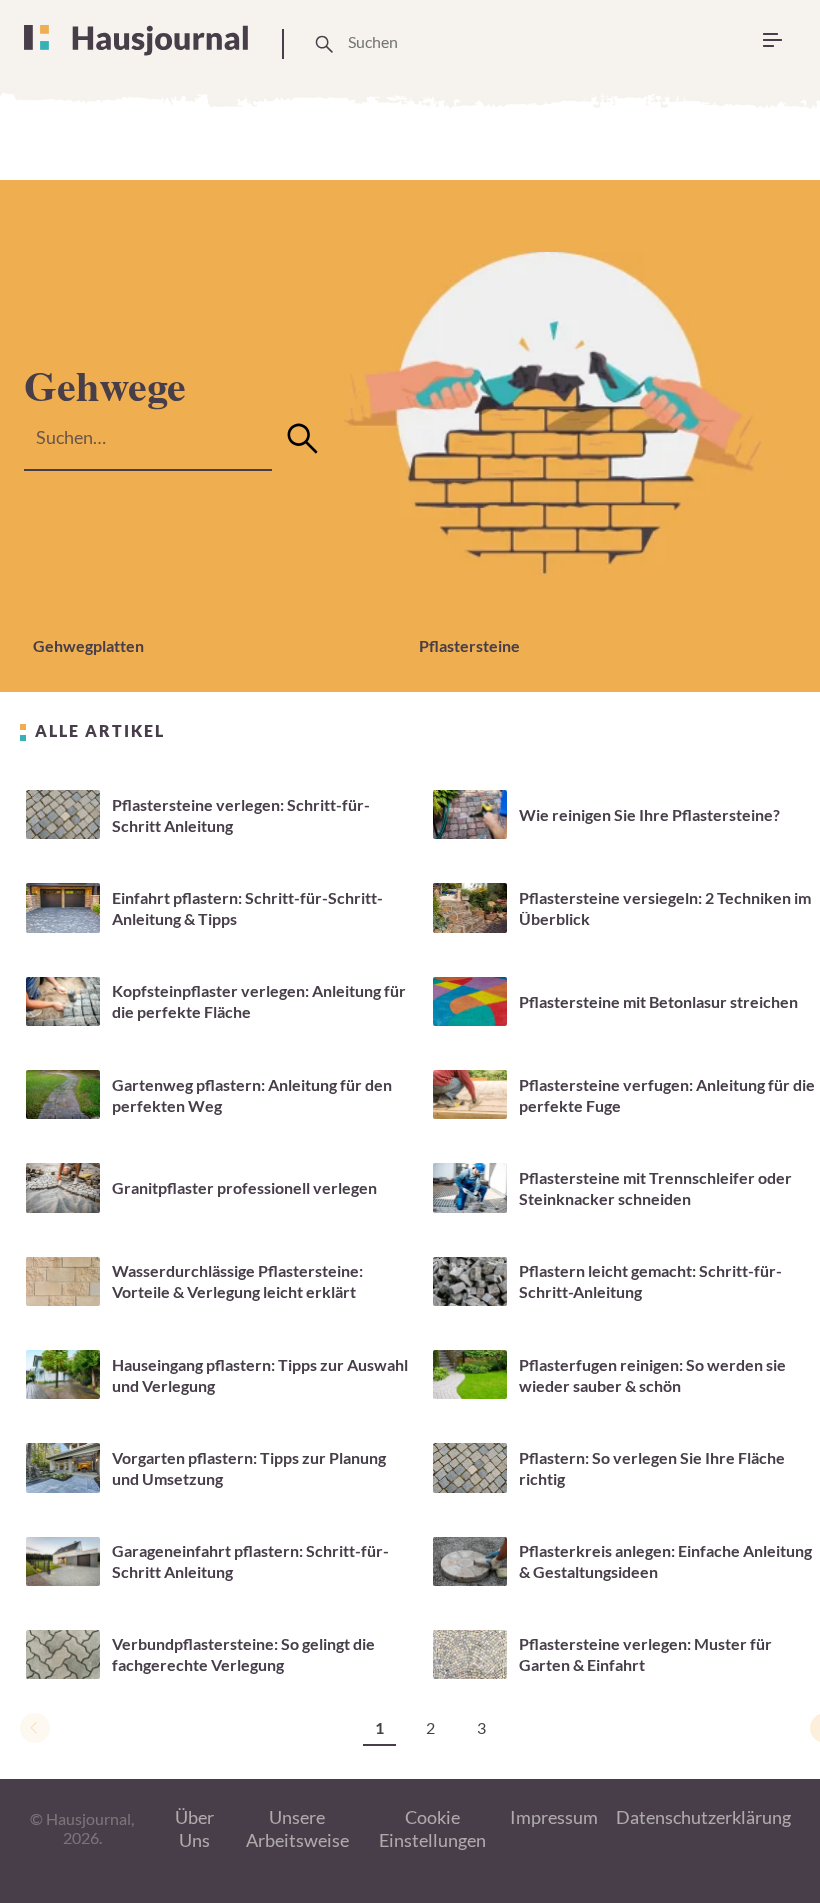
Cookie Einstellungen (432, 1828)
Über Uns (194, 1828)
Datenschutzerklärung (703, 1817)
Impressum (554, 1817)
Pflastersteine (469, 645)
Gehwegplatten (88, 645)
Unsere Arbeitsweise (297, 1828)
